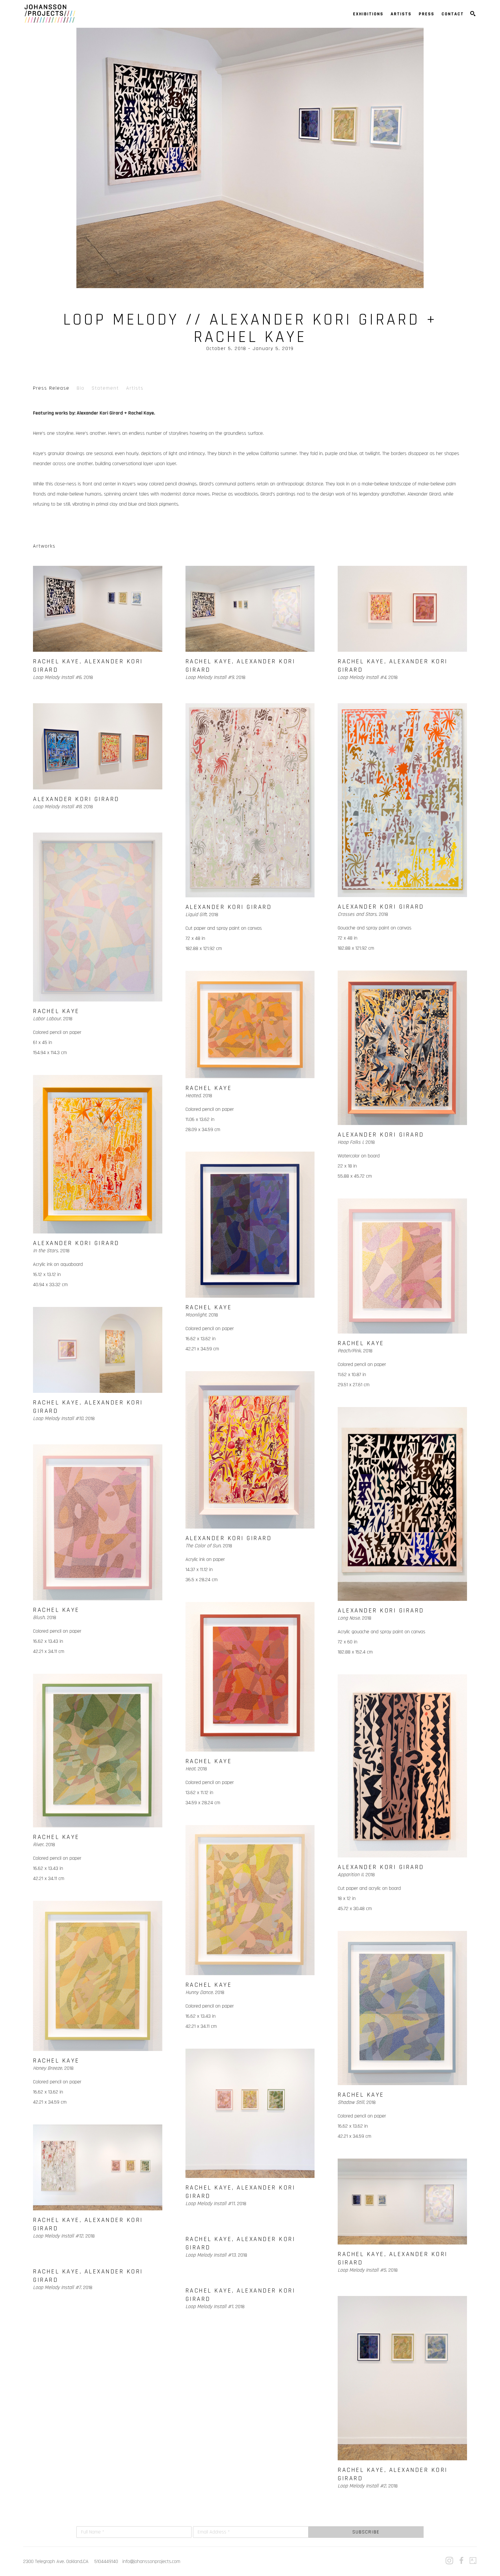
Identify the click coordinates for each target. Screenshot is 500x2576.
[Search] (473, 14)
